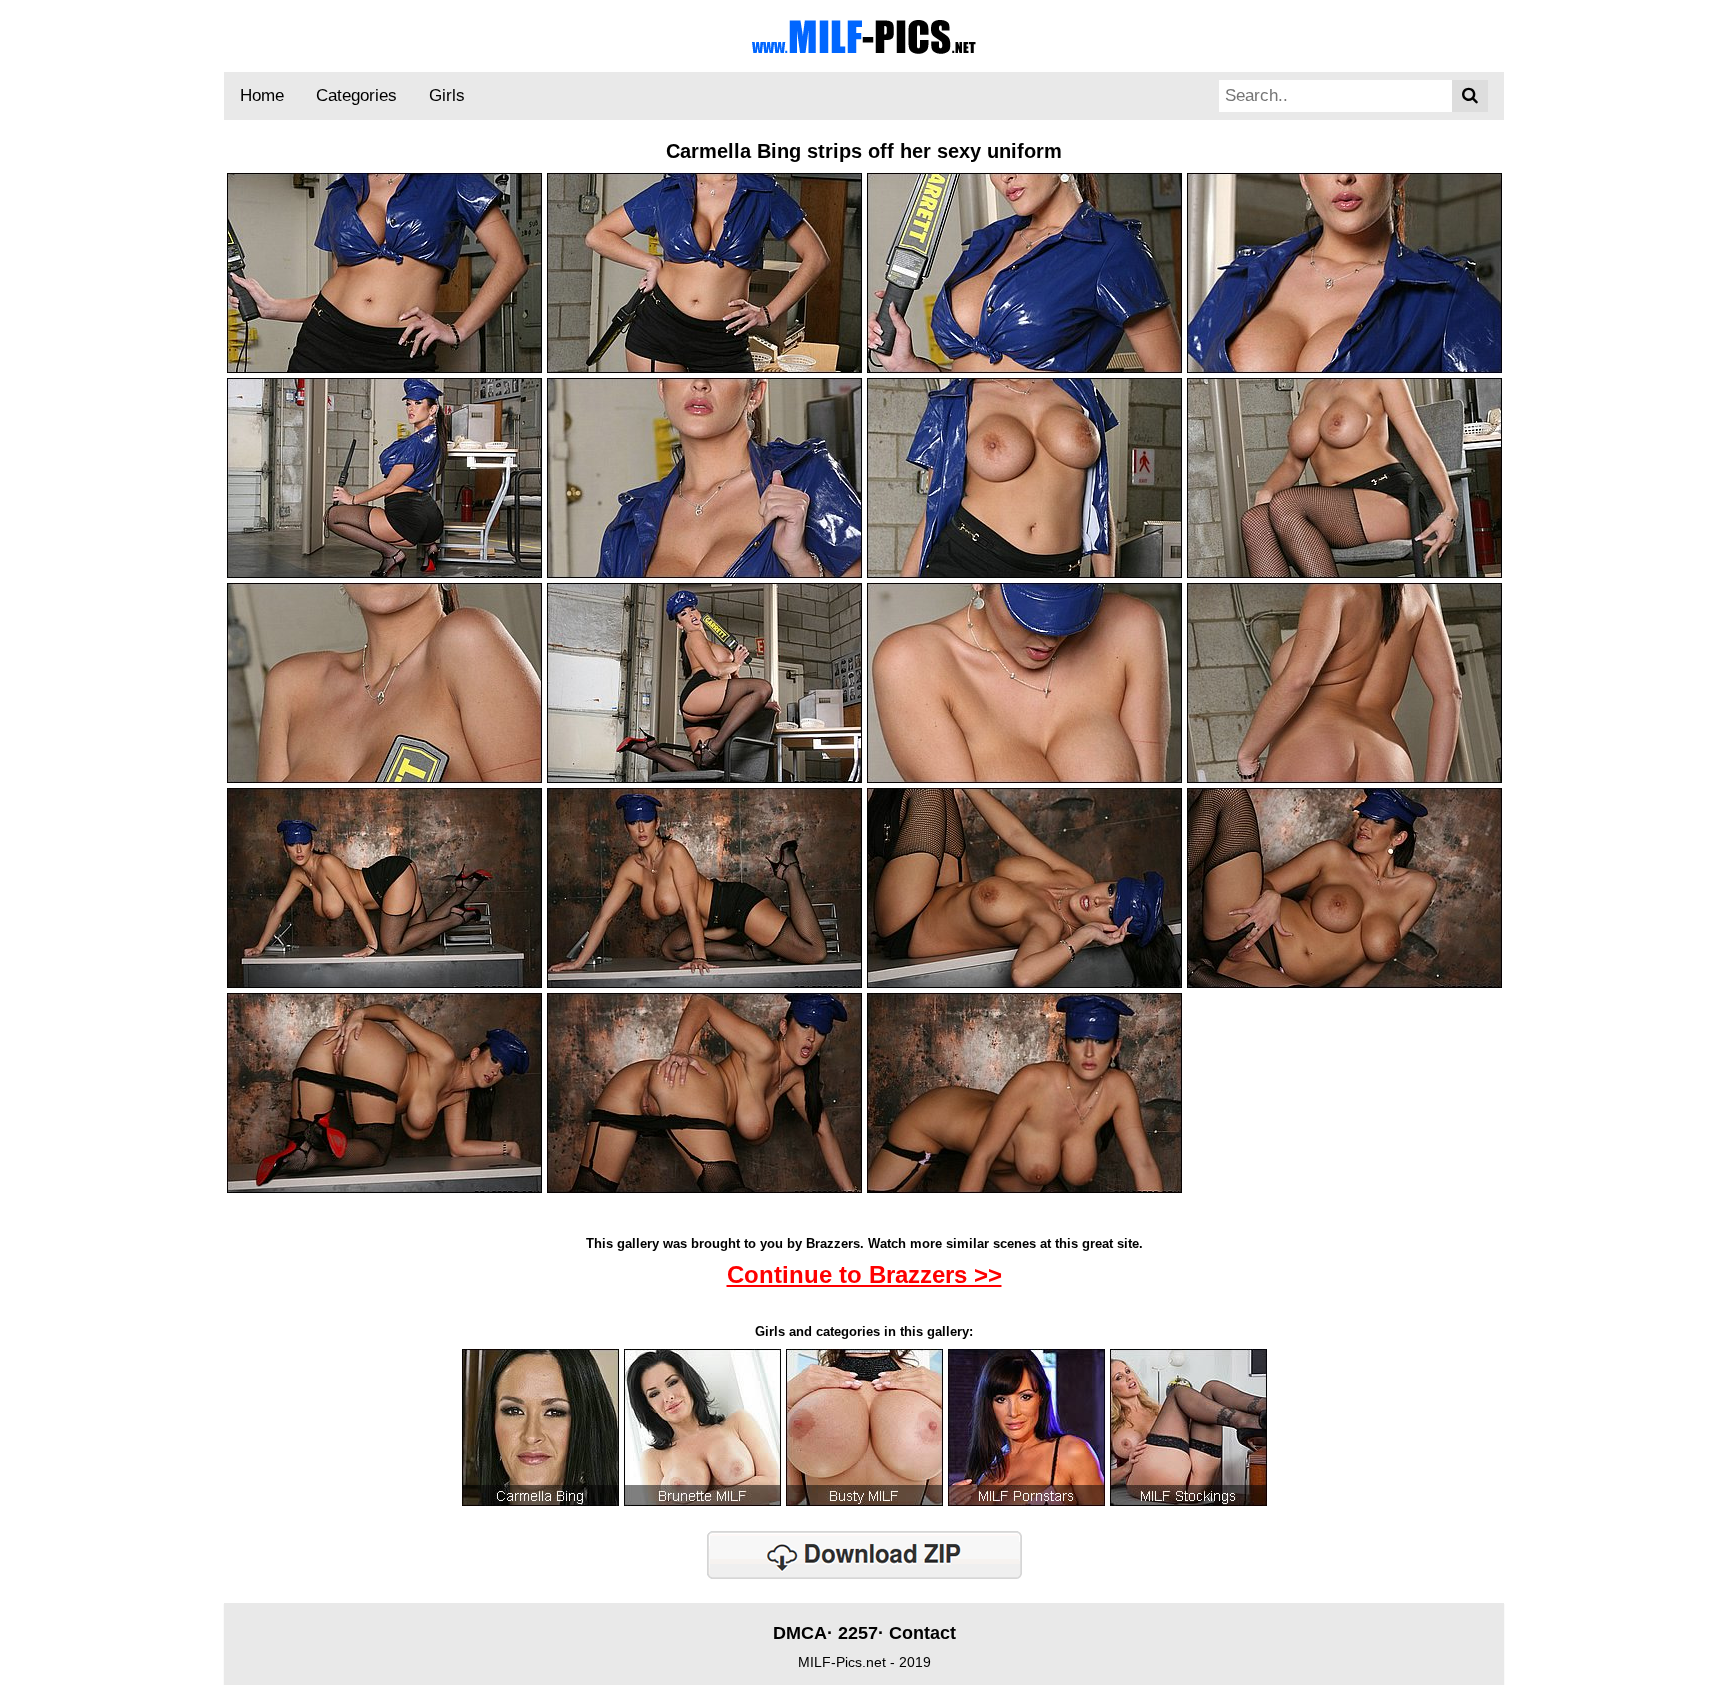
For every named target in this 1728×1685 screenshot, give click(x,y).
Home (262, 95)
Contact (922, 1633)
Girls (447, 95)
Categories (356, 95)
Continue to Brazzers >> (864, 1274)
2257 (858, 1633)
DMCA (800, 1633)
